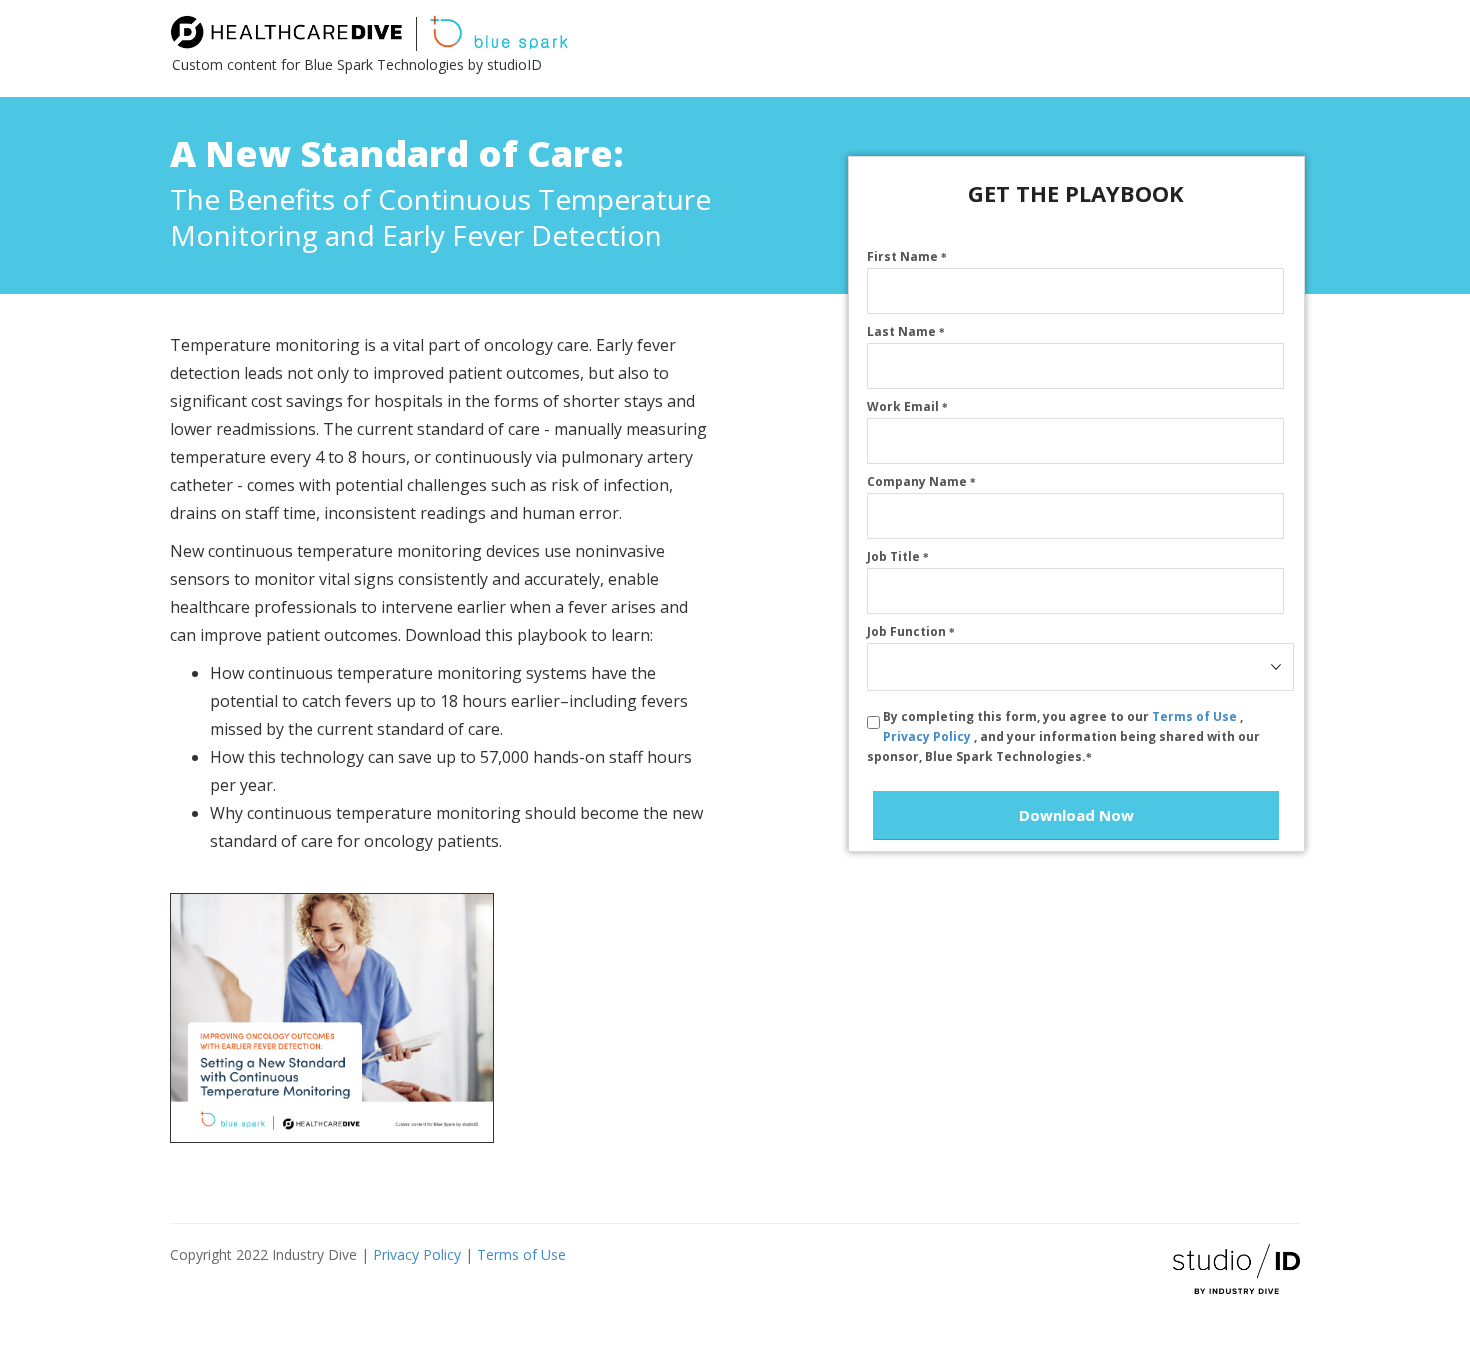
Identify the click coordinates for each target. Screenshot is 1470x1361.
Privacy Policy (928, 736)
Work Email (907, 406)
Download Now (1076, 815)
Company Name (921, 481)
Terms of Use (1196, 716)
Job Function (911, 631)
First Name (907, 256)
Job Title (898, 556)
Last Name (906, 331)
